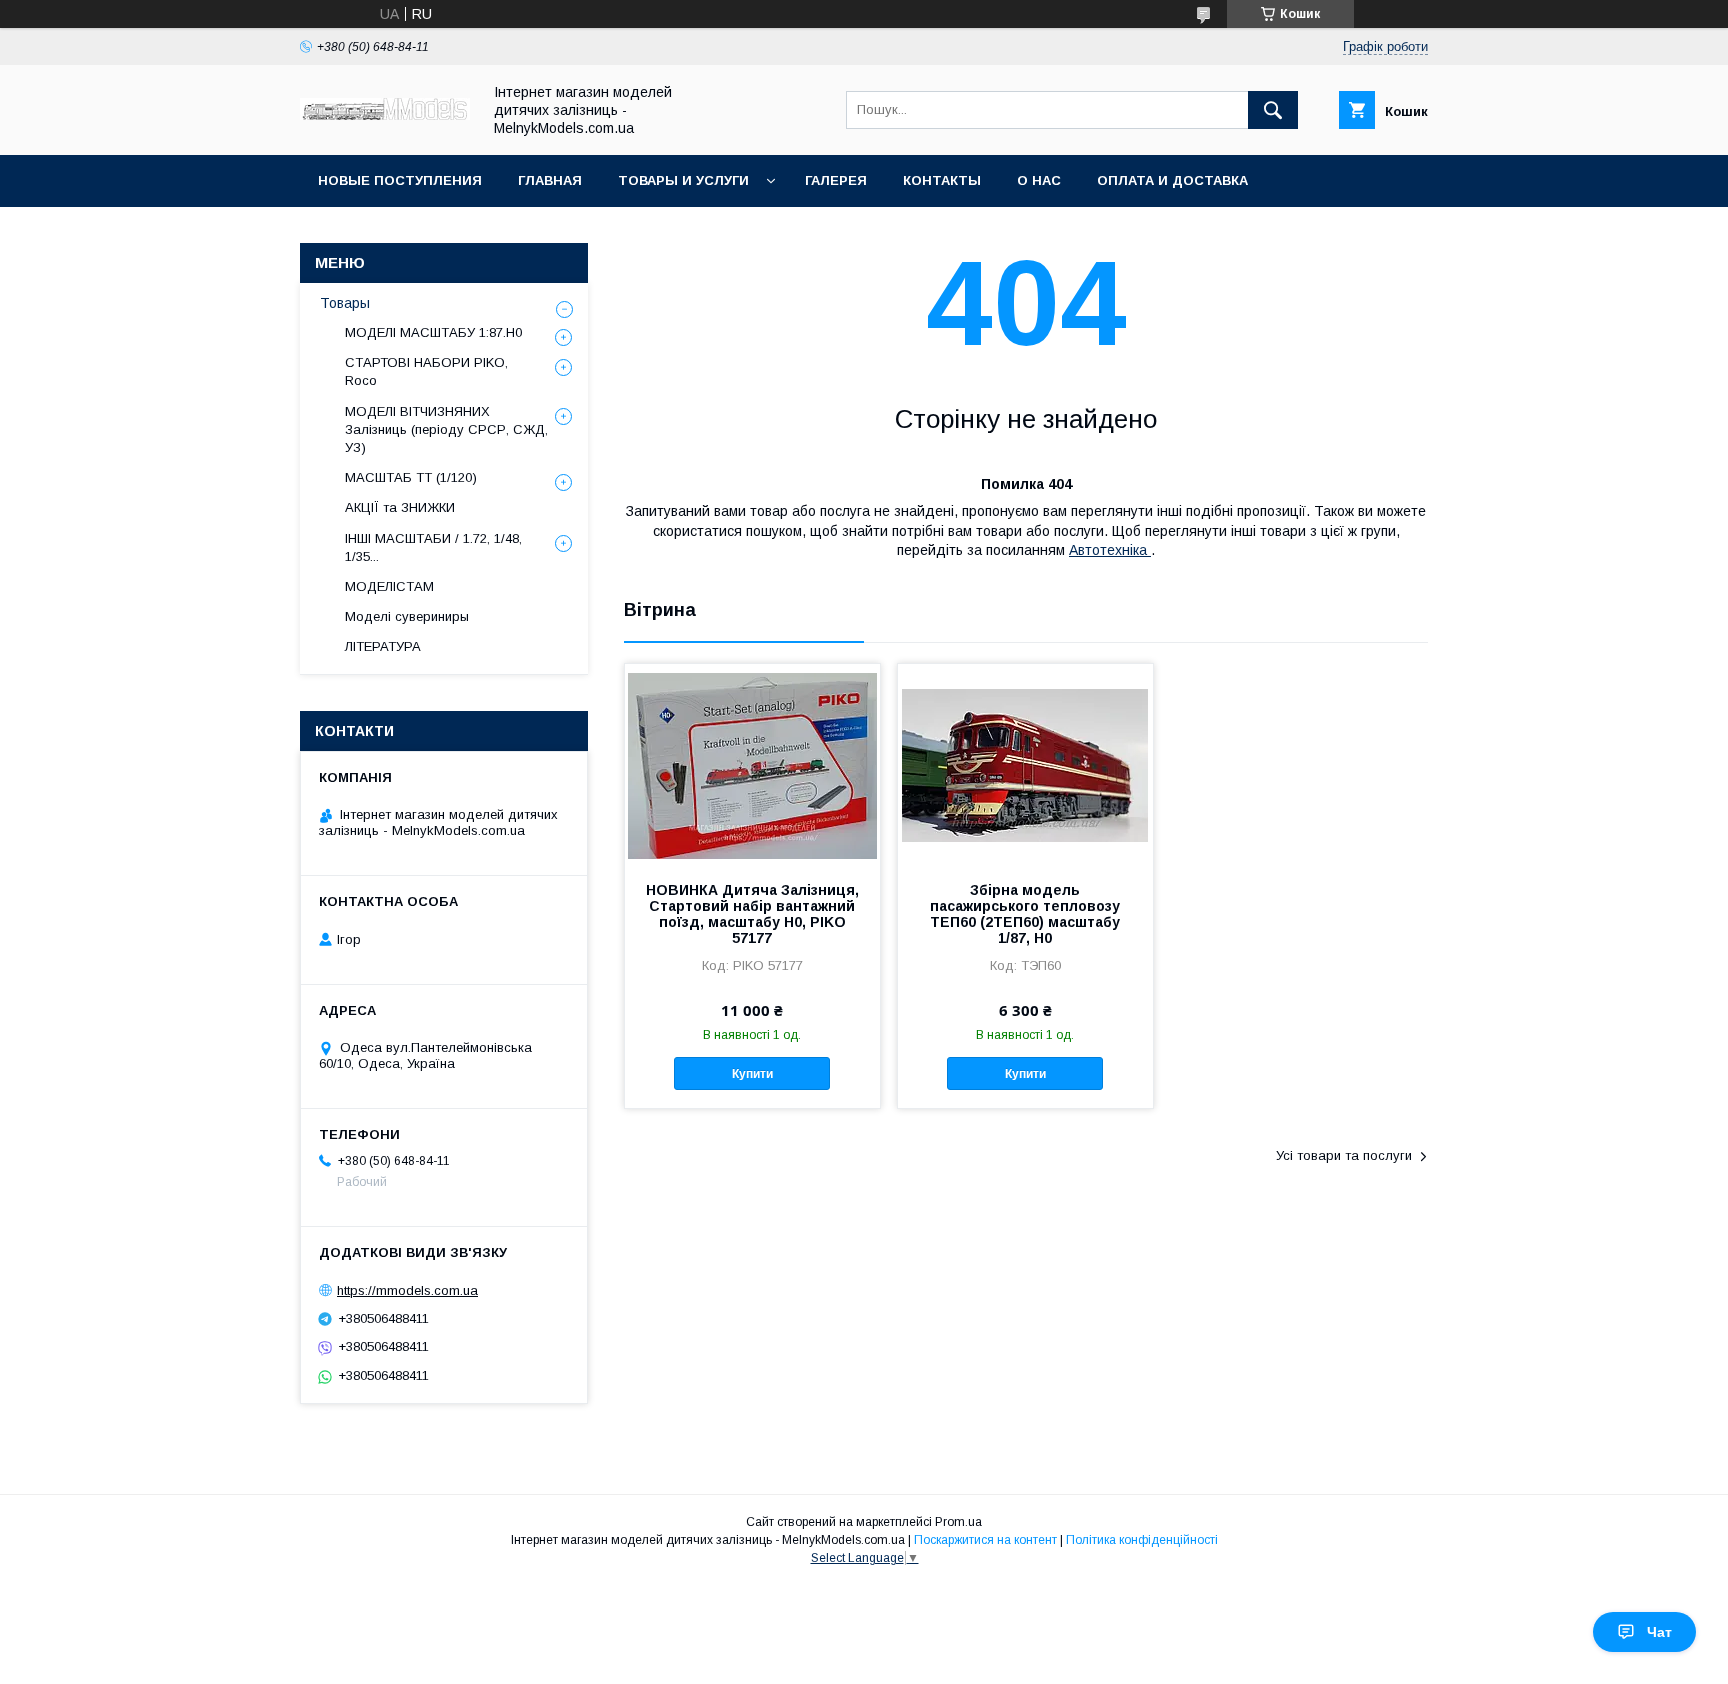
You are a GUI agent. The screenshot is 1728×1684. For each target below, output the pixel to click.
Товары (345, 303)
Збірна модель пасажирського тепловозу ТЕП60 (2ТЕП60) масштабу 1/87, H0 (1025, 914)
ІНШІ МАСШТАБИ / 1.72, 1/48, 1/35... (433, 547)
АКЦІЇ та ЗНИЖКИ (400, 507)
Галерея (836, 180)
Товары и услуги (683, 180)
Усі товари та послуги (1344, 1155)
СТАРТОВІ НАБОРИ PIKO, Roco (426, 371)
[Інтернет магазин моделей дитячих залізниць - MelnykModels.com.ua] (385, 115)
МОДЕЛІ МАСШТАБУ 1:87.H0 (433, 332)
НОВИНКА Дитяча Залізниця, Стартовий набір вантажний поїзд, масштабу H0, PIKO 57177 (752, 914)
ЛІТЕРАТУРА (383, 646)
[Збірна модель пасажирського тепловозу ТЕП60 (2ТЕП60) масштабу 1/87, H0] (1025, 764)
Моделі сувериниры (407, 616)
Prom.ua (958, 1522)
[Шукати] (1273, 110)
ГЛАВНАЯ (550, 180)
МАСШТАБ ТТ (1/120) (411, 477)
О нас (1039, 180)
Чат (1659, 1632)
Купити (752, 1074)
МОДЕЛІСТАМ (389, 586)
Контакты (942, 180)
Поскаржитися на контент (985, 1540)
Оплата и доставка (1172, 180)
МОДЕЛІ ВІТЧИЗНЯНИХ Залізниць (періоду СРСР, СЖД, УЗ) (446, 429)
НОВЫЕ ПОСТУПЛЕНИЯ (400, 180)
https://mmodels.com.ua (407, 1290)
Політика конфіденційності (1142, 1540)
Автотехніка (1110, 550)
